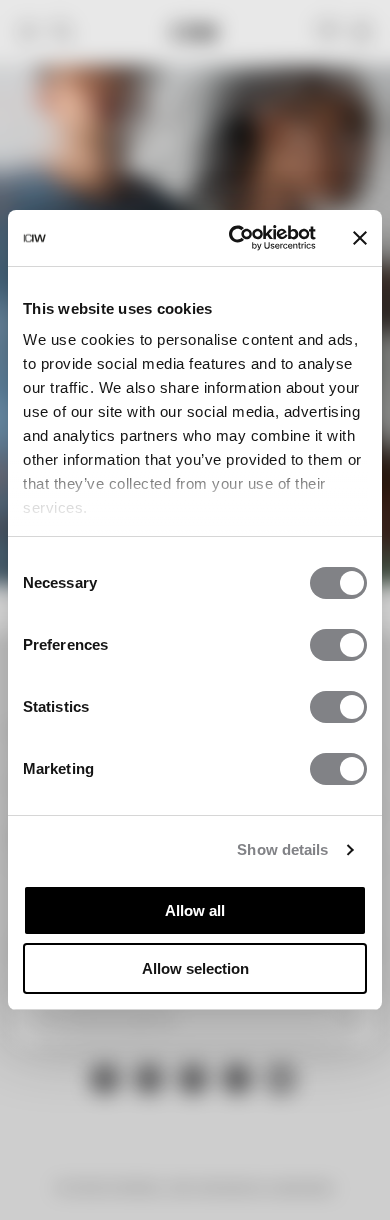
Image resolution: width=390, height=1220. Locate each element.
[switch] (338, 645)
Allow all (195, 910)
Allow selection (195, 968)
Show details (282, 849)
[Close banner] (360, 238)
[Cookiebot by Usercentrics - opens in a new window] (236, 238)
